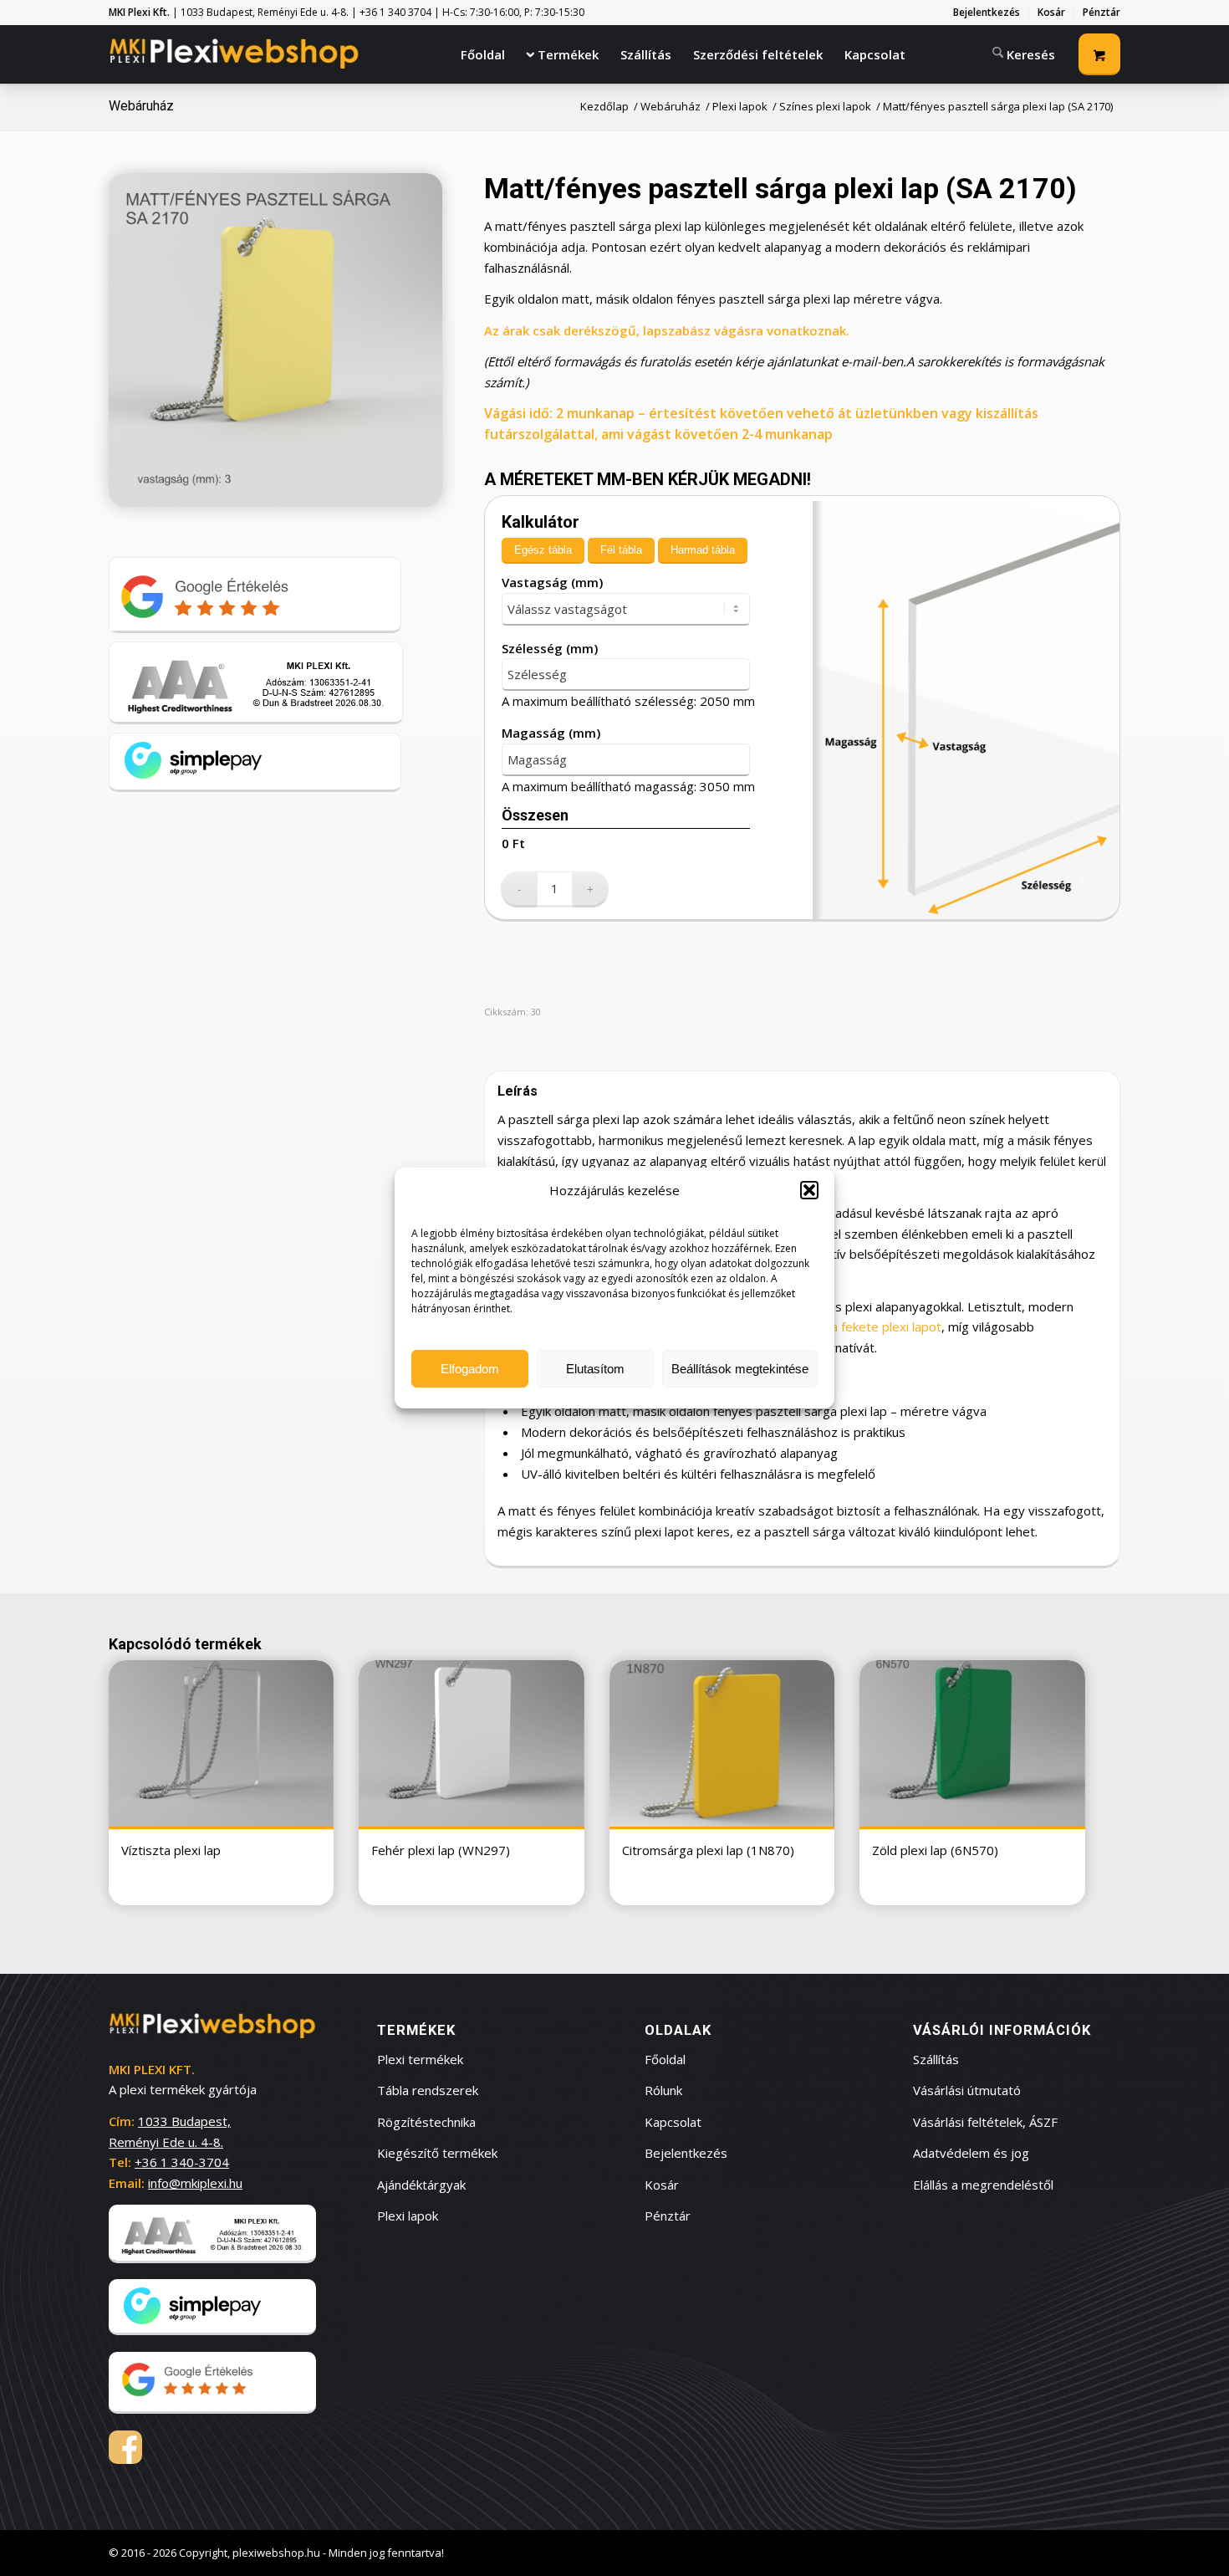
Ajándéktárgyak (421, 2185)
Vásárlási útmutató (967, 2090)
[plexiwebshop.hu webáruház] (234, 54)
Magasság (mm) (551, 733)
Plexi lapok (408, 2216)
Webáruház (141, 106)
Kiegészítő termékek (437, 2153)
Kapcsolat (673, 2122)
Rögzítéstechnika (426, 2122)
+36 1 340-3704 (182, 2162)
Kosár (662, 2185)
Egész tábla (543, 550)
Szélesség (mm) (550, 648)
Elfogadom (470, 1369)
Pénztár (668, 2216)
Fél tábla (621, 550)
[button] (809, 1190)
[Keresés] (1024, 53)
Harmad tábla (703, 550)
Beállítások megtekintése (740, 1369)
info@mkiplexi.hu (195, 2183)
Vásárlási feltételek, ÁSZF (985, 2122)
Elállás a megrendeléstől (983, 2185)
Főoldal (665, 2059)
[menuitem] (987, 13)
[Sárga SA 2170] (275, 340)
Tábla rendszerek (428, 2090)
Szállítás (936, 2059)
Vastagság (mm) (552, 582)
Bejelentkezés (686, 2153)
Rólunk (663, 2090)
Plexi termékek (420, 2059)
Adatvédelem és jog (971, 2153)
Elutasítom (595, 1369)
